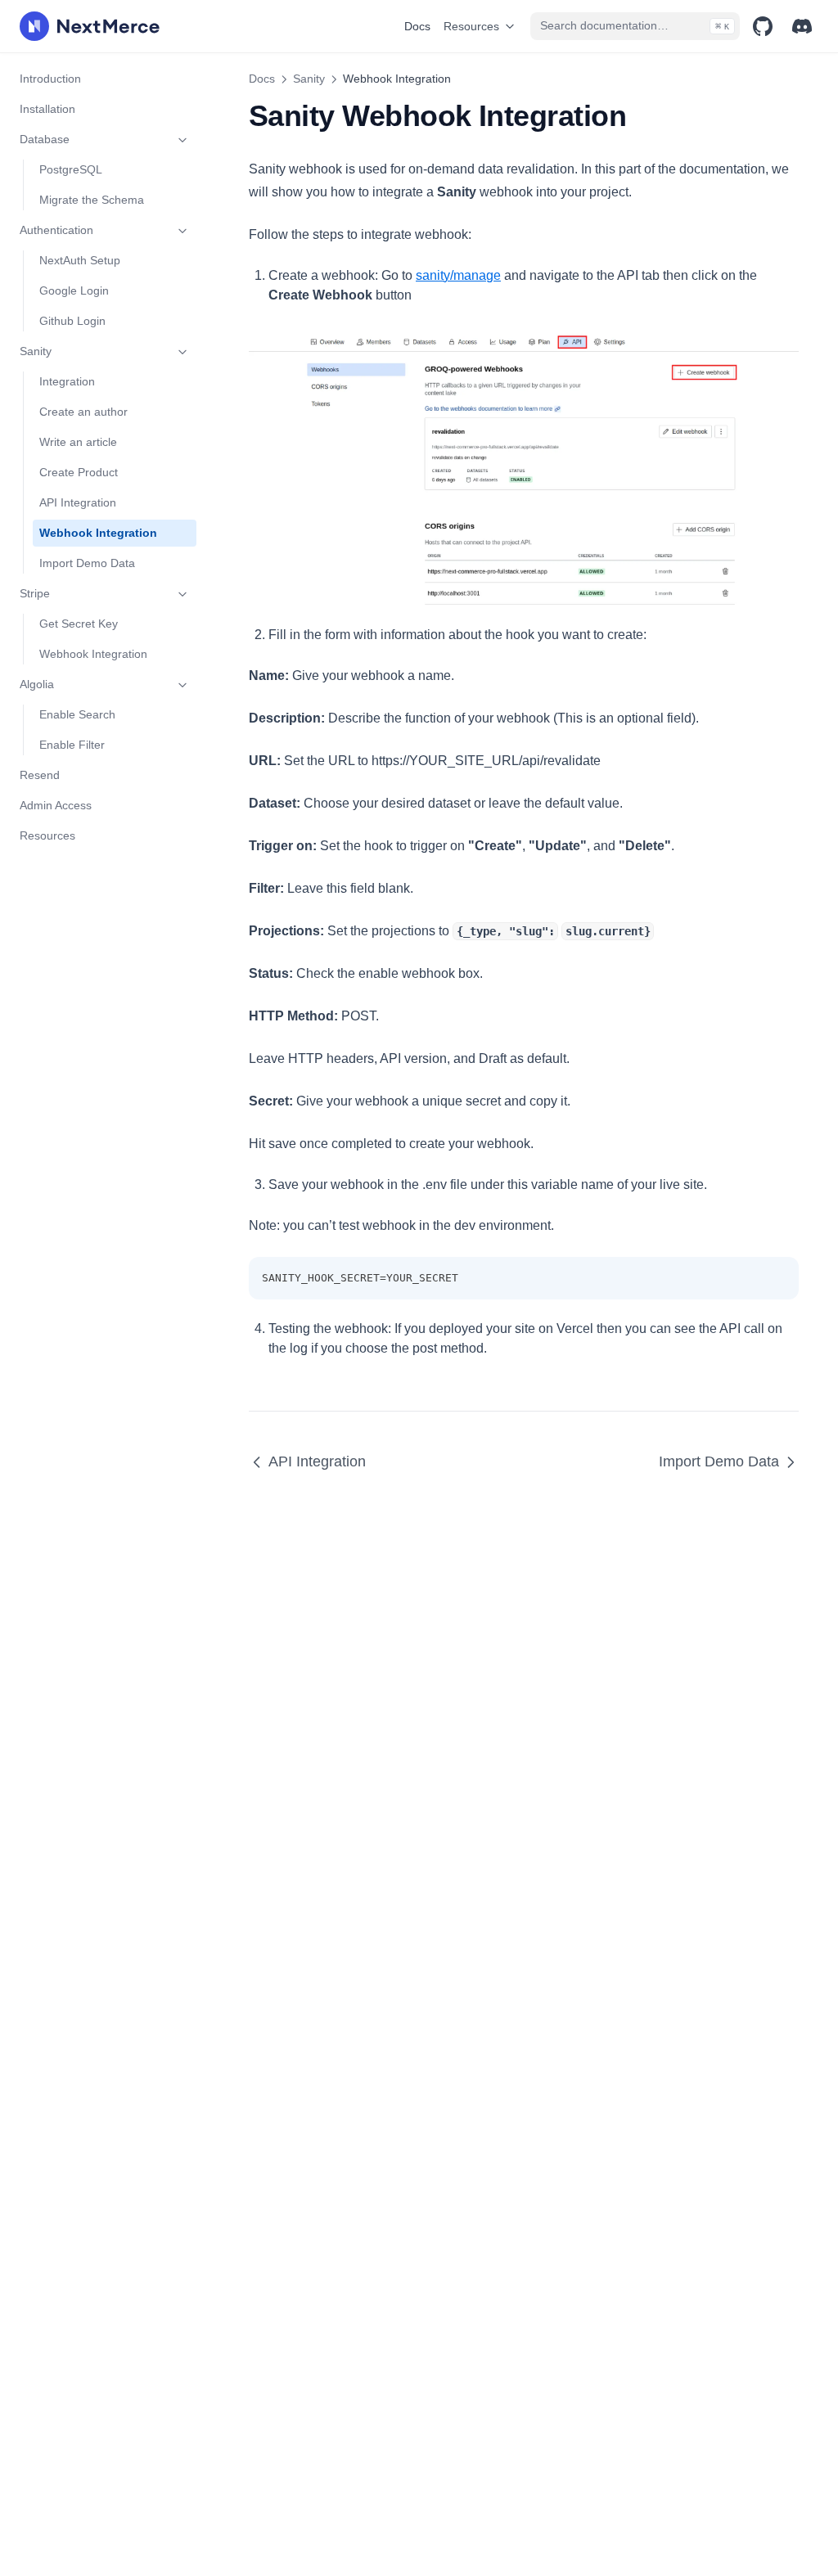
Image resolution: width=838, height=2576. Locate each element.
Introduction (50, 79)
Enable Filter (72, 745)
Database (45, 139)
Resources (471, 26)
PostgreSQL (71, 169)
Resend (40, 775)
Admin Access (56, 805)
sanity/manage (458, 275)
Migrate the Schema (92, 200)
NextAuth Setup (80, 260)
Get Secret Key (79, 624)
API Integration (78, 502)
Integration (67, 381)
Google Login (74, 290)
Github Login (72, 321)
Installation (47, 109)
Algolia (37, 684)
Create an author (83, 412)
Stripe (35, 593)
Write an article (78, 442)
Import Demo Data (87, 563)
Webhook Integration (98, 533)
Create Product (79, 472)
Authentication (56, 230)
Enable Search (77, 714)
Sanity (36, 351)
